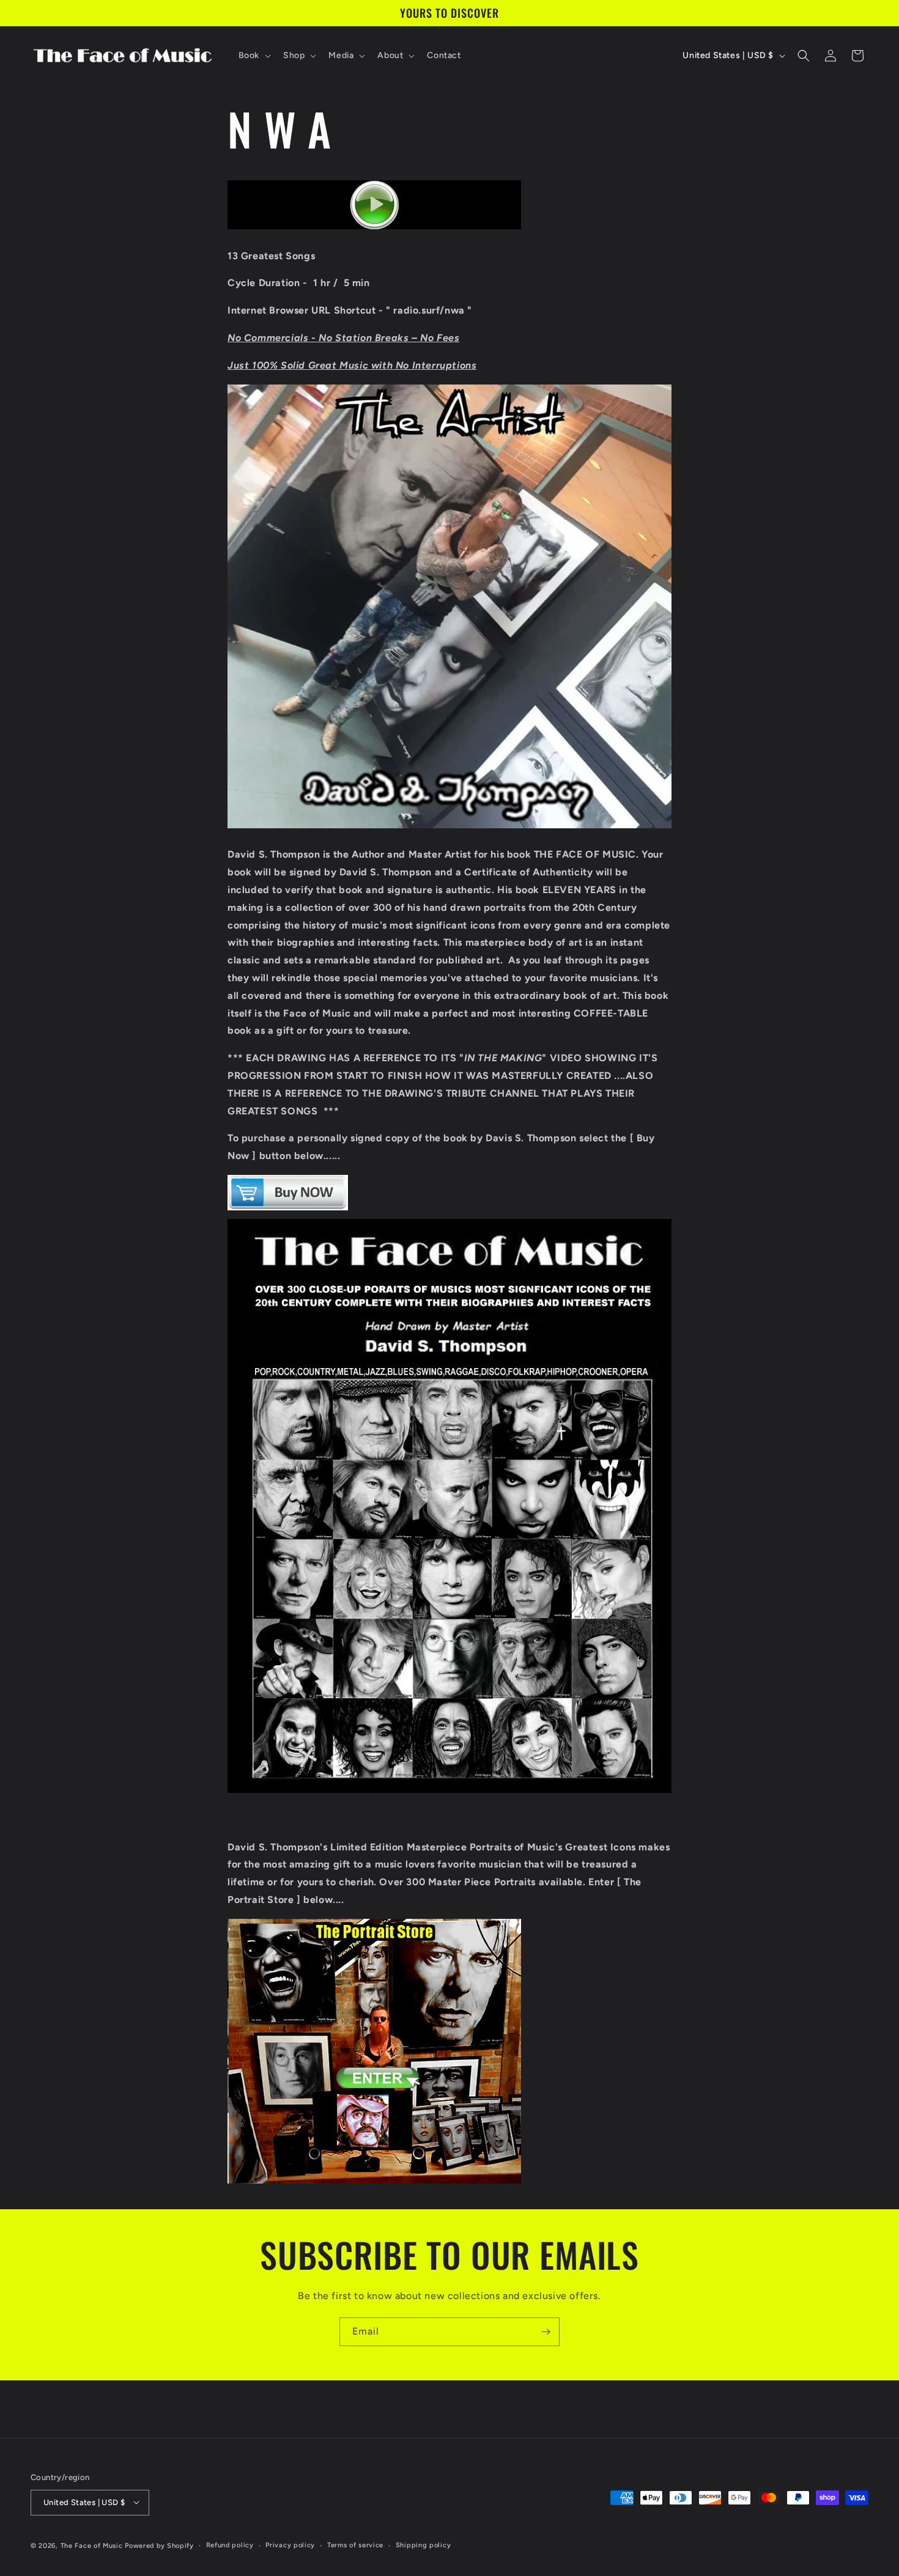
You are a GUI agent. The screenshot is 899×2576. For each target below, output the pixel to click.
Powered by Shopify (159, 2545)
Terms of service (355, 2545)
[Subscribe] (546, 2332)
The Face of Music (92, 2545)
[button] (253, 56)
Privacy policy (290, 2545)
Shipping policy (424, 2545)
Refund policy (230, 2545)
